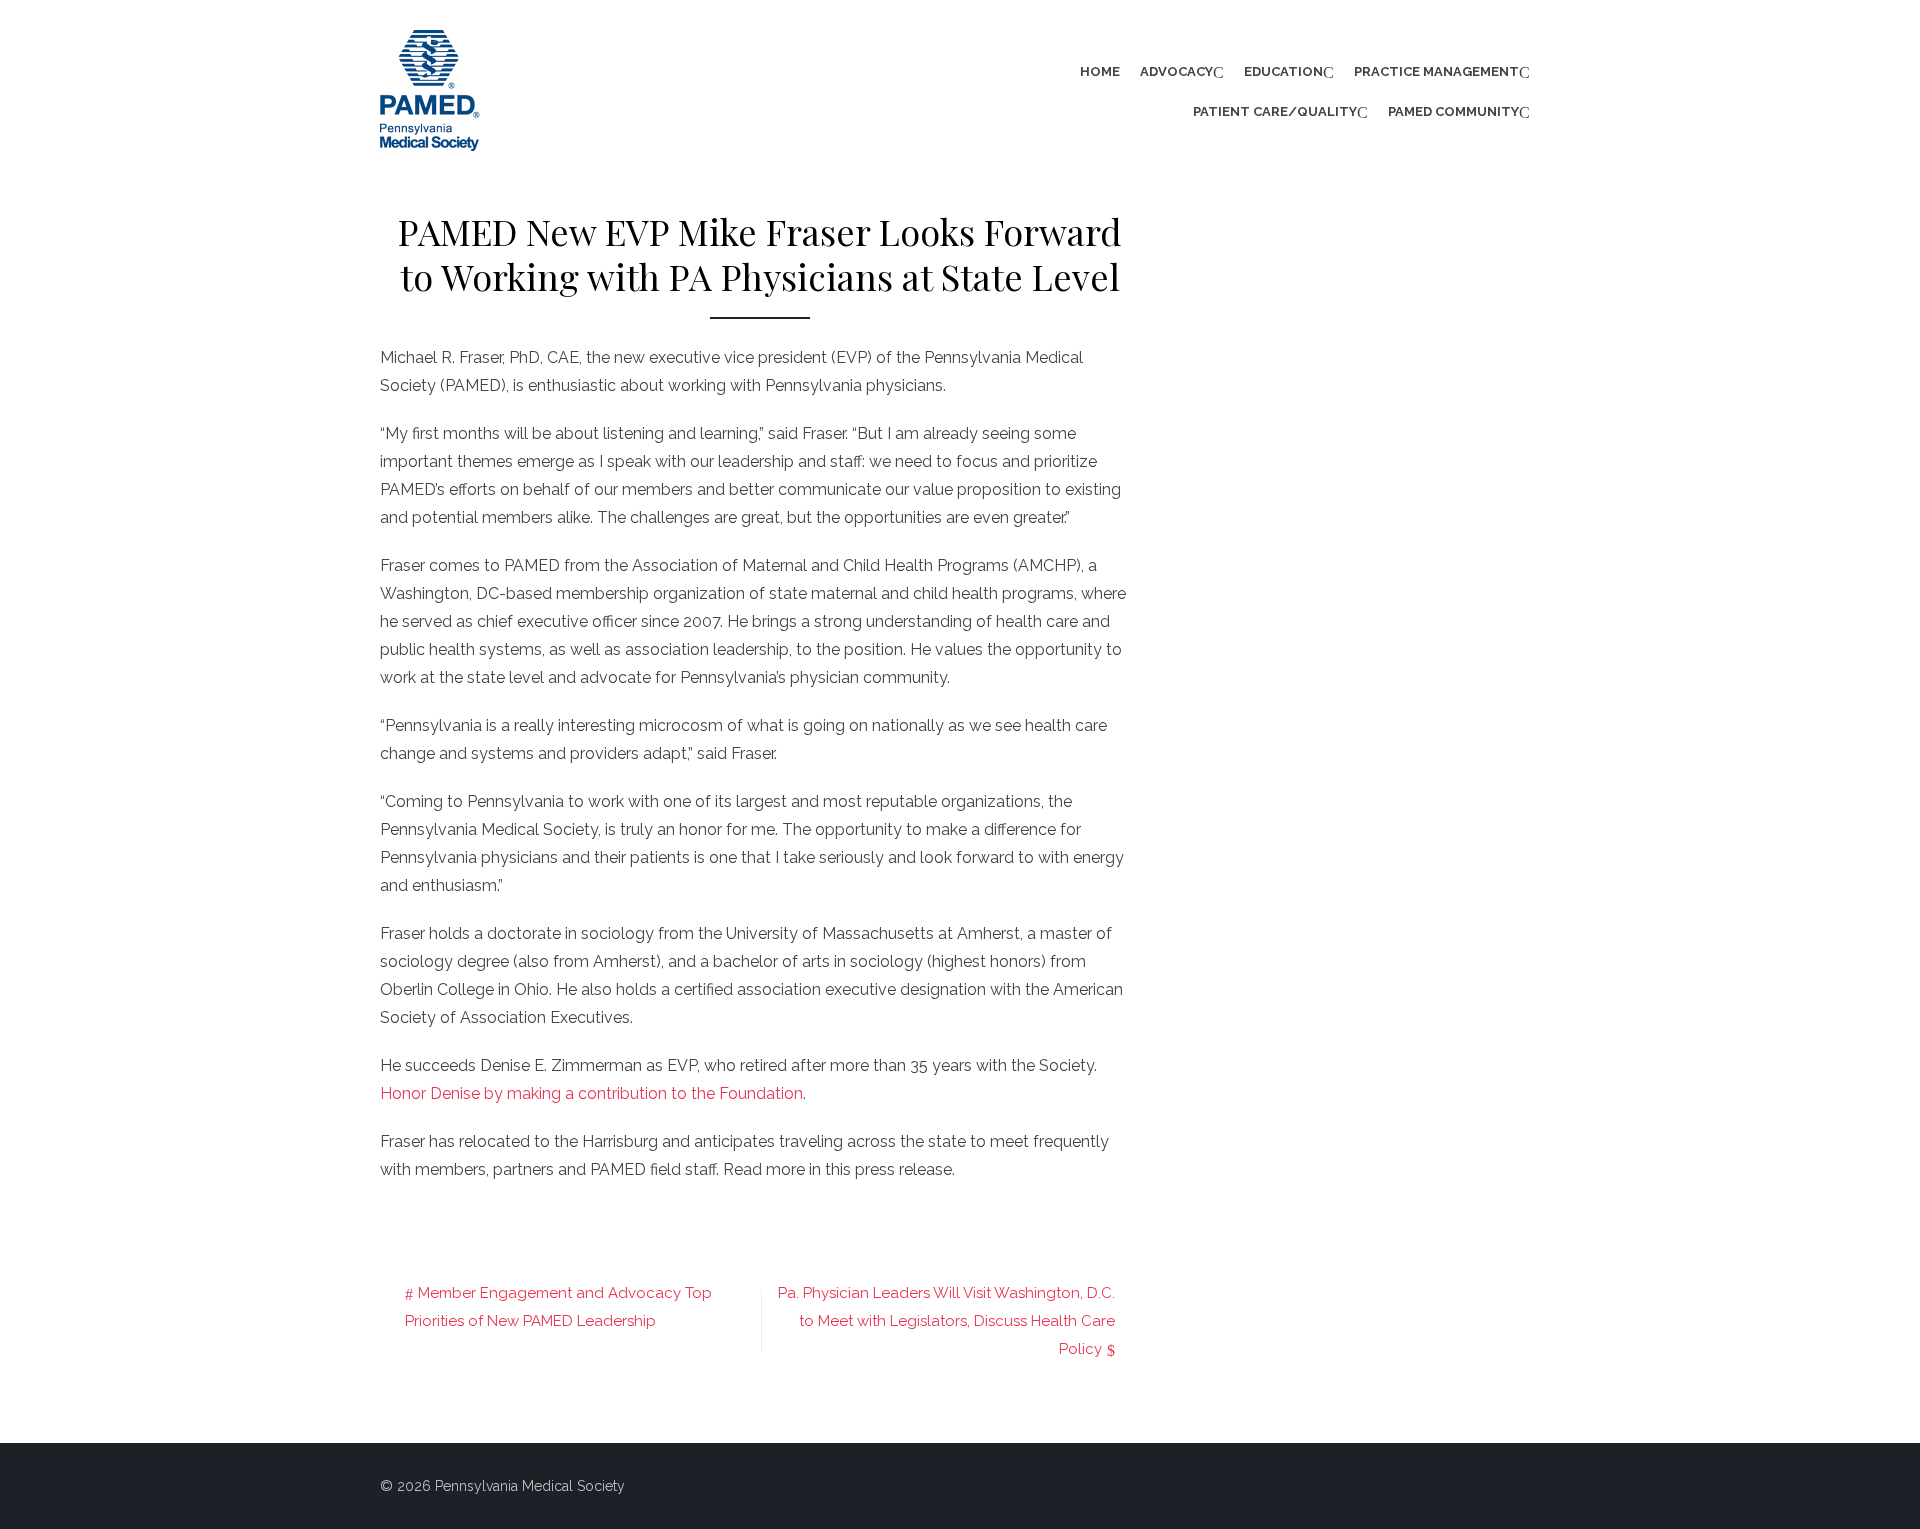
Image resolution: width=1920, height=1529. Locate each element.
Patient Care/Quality (1275, 111)
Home (1100, 71)
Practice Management (1436, 71)
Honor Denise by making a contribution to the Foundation (591, 1093)
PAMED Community (1453, 111)
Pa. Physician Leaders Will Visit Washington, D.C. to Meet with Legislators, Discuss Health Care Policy (946, 1321)
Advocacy (1176, 71)
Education (1283, 71)
